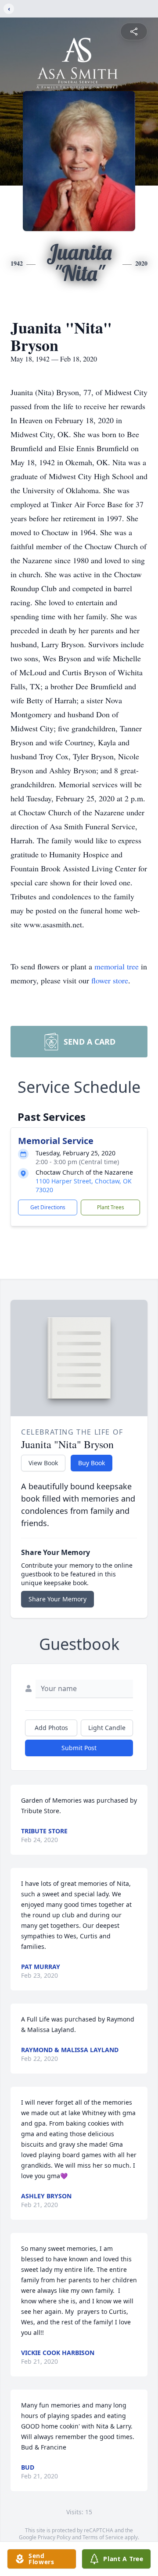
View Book (43, 1463)
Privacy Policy (54, 2537)
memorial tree (117, 966)
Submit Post (79, 1748)
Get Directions (48, 1207)
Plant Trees (111, 1207)
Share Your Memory (57, 1599)
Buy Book (92, 1463)
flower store (110, 980)
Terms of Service (103, 2537)
